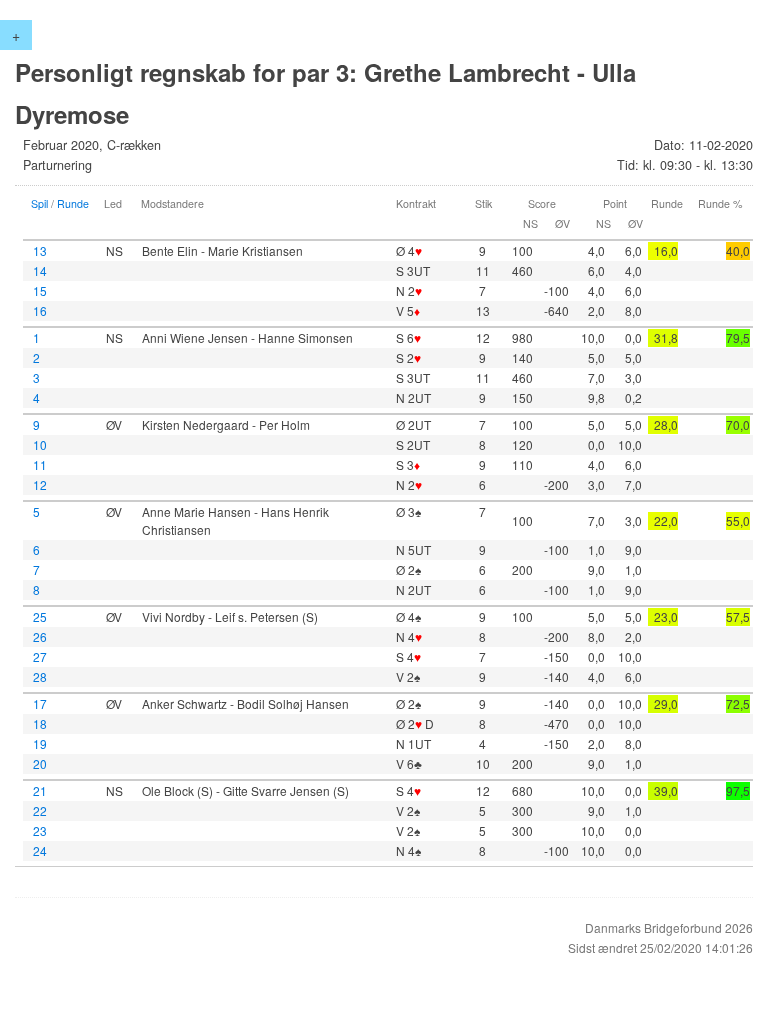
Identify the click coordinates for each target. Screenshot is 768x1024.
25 (40, 616)
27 (40, 656)
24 (40, 850)
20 (40, 763)
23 (40, 830)
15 (40, 290)
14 (40, 270)
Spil (39, 203)
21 (40, 790)
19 (40, 743)
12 (40, 484)
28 (40, 676)
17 (40, 703)
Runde (73, 203)
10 (40, 444)
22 (40, 810)
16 (40, 310)
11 (40, 464)
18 (40, 723)
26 (40, 636)
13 (40, 250)
